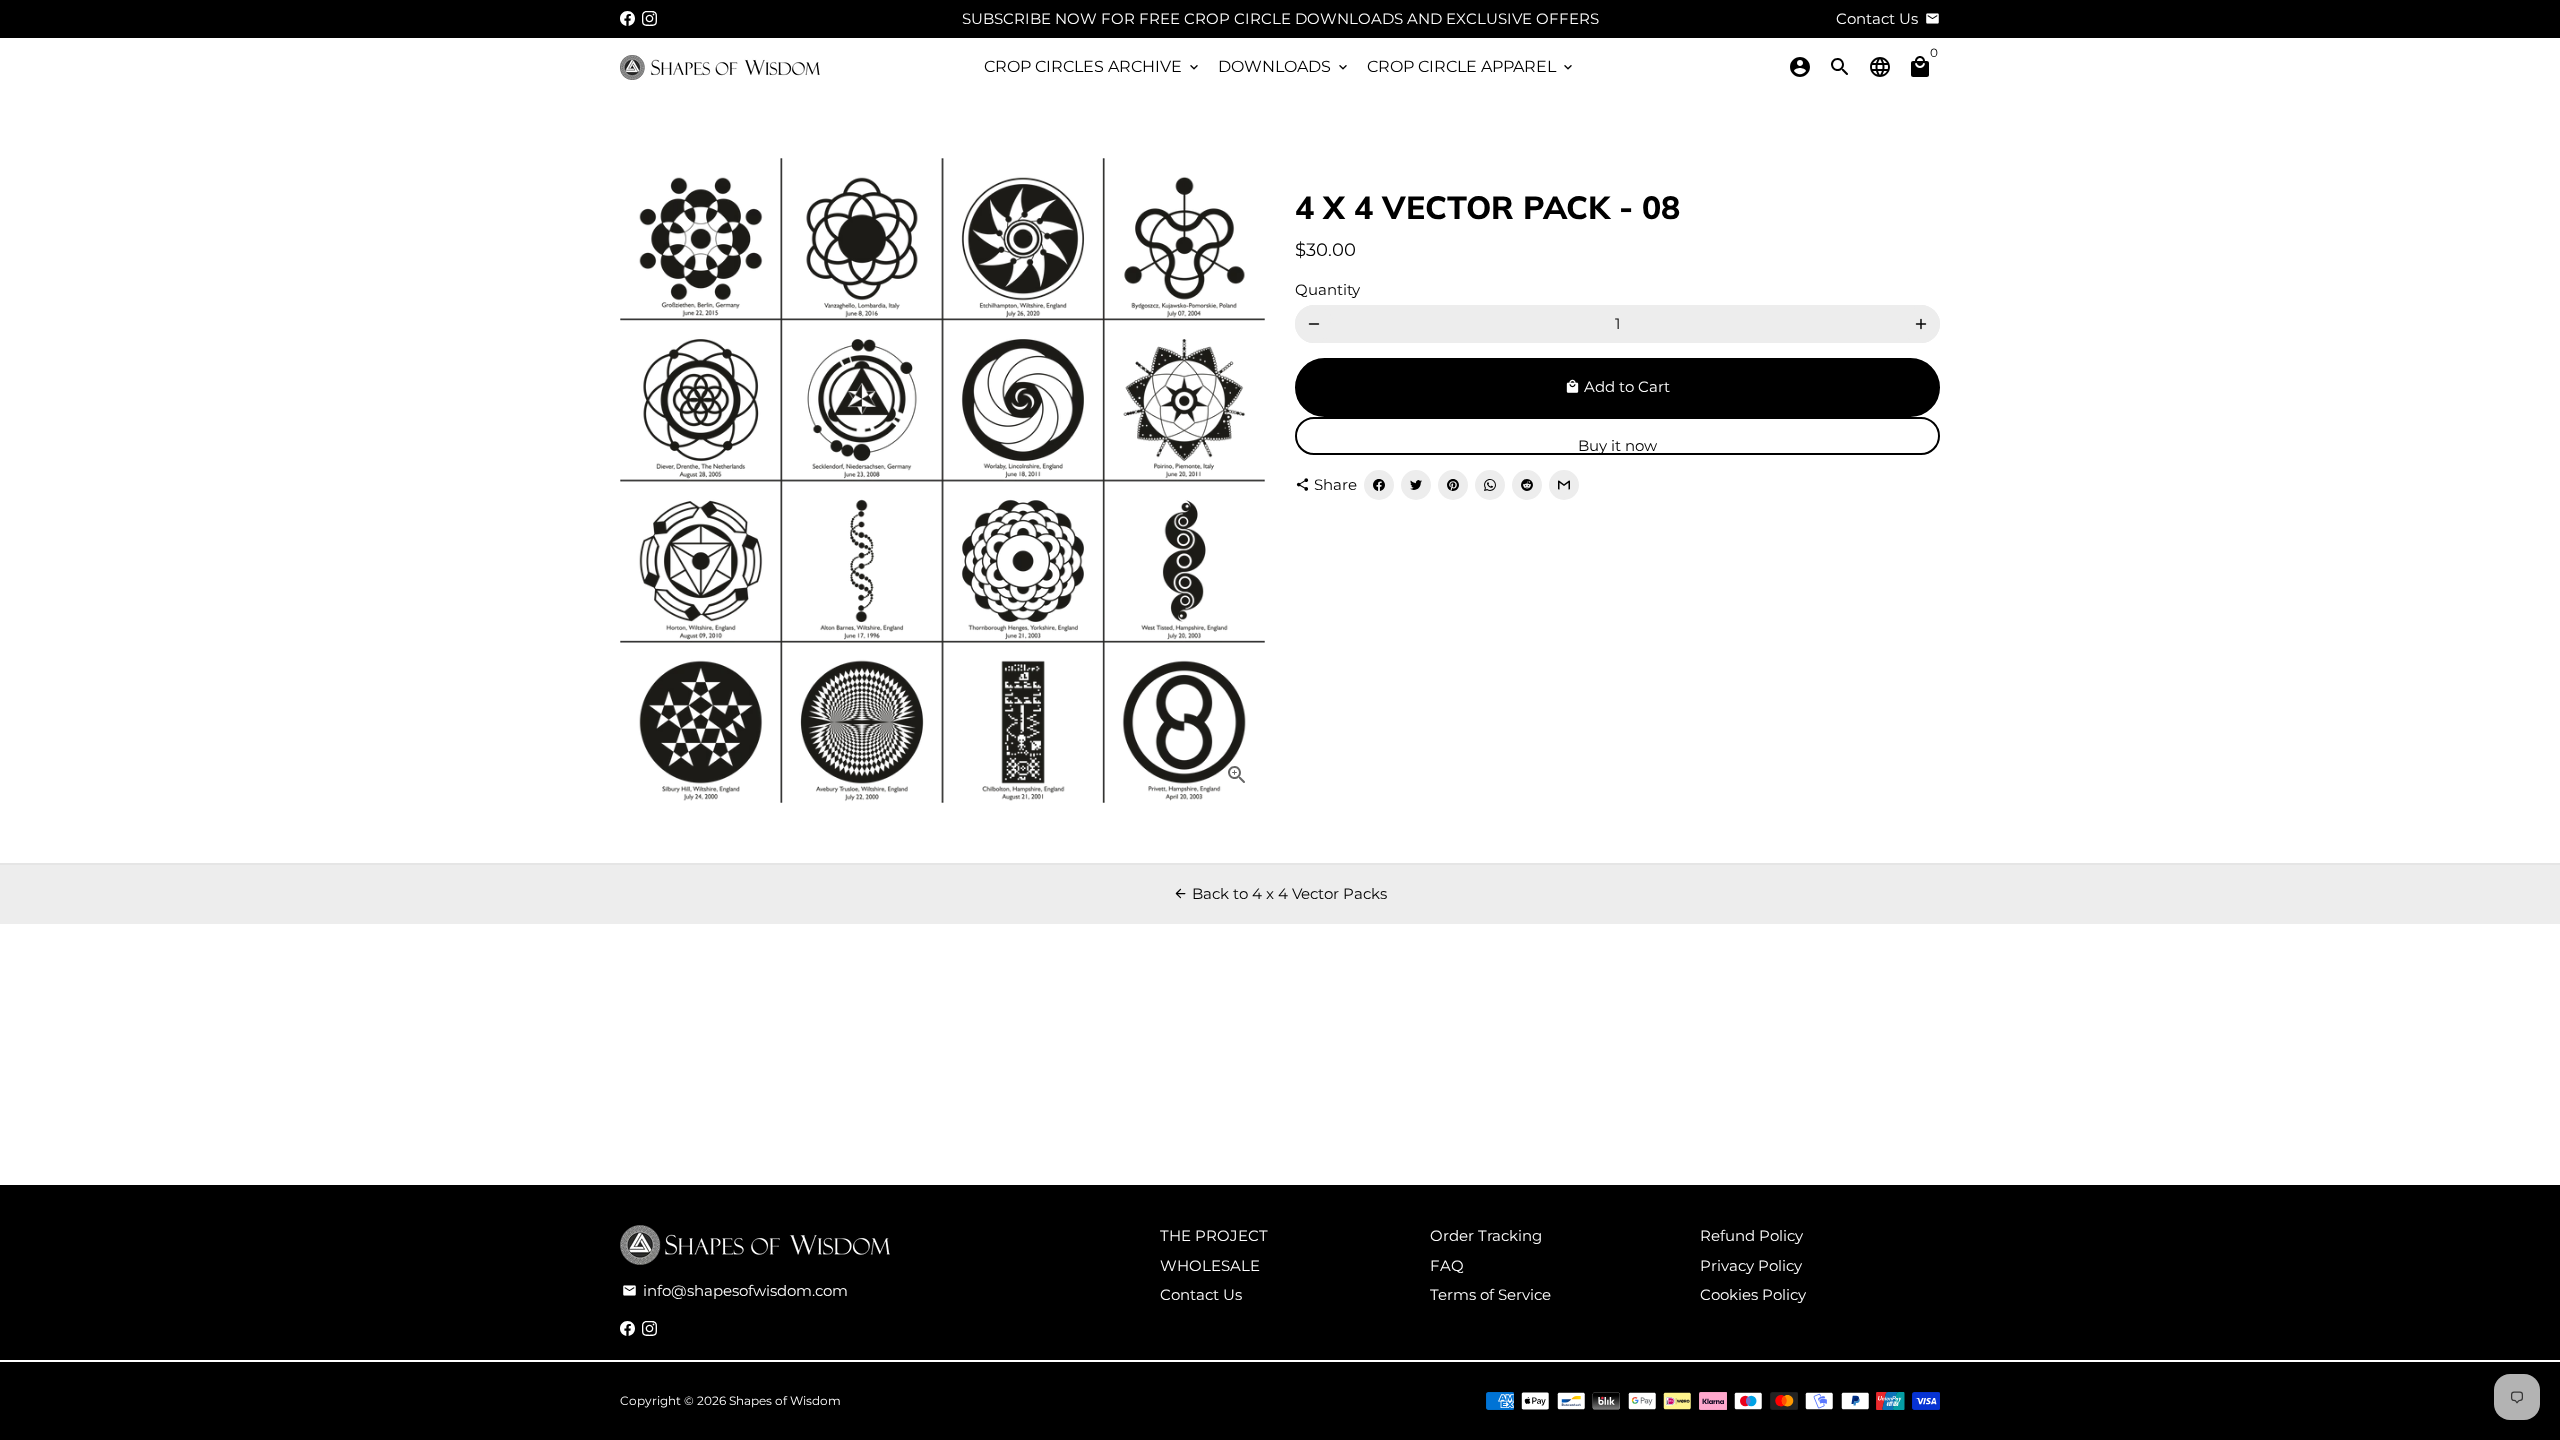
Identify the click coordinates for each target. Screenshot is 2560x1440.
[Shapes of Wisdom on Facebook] (627, 18)
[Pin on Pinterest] (1453, 485)
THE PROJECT (1214, 1235)
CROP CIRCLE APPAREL (1471, 66)
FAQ (1447, 1265)
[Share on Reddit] (1527, 485)
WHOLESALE (1210, 1265)
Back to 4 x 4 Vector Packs (1280, 893)
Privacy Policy (1751, 1265)
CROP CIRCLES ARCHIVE (1093, 66)
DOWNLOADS (1284, 66)
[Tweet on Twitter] (1416, 485)
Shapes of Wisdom (785, 1400)
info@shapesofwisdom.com (735, 1290)
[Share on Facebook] (1379, 485)
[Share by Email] (1564, 485)
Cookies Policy (1753, 1294)
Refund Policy (1751, 1235)
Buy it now (1617, 445)
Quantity (1327, 289)
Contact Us (1201, 1294)
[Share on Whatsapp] (1490, 485)
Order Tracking (1486, 1235)
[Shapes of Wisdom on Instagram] (649, 18)
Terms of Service (1490, 1294)
